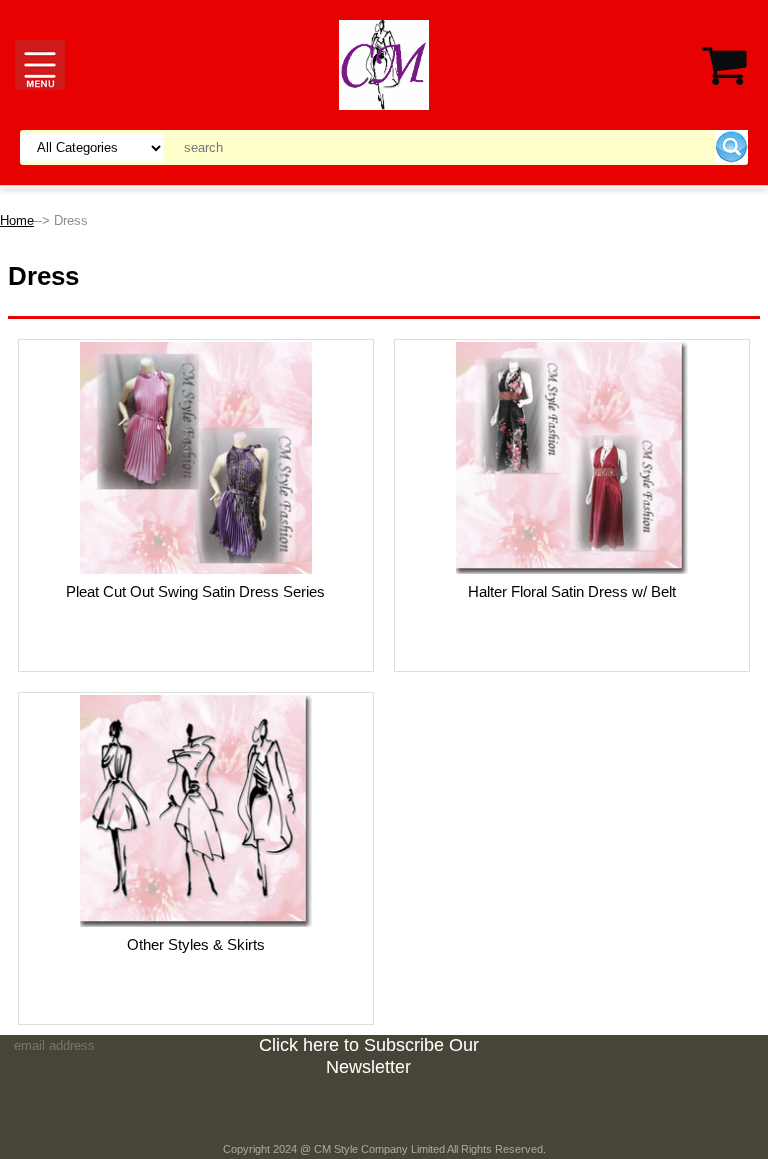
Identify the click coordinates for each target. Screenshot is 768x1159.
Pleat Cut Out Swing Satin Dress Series (195, 591)
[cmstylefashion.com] (384, 63)
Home (17, 220)
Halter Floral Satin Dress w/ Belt (572, 591)
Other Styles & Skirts (196, 944)
